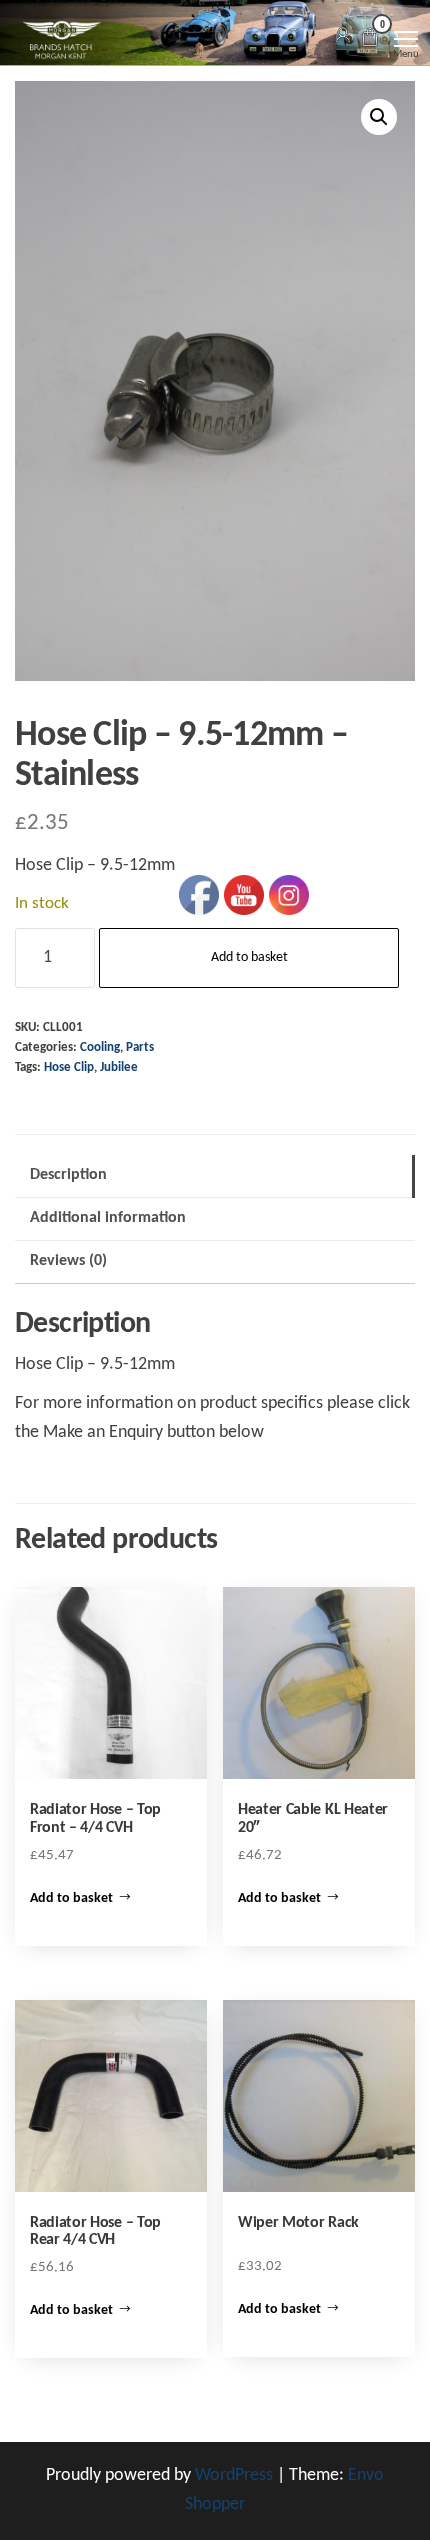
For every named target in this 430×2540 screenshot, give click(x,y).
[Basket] (370, 40)
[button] (379, 117)
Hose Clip (69, 1068)
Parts (140, 1048)
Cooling (100, 1048)
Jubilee (119, 1068)
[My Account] (343, 36)
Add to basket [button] (71, 1898)
